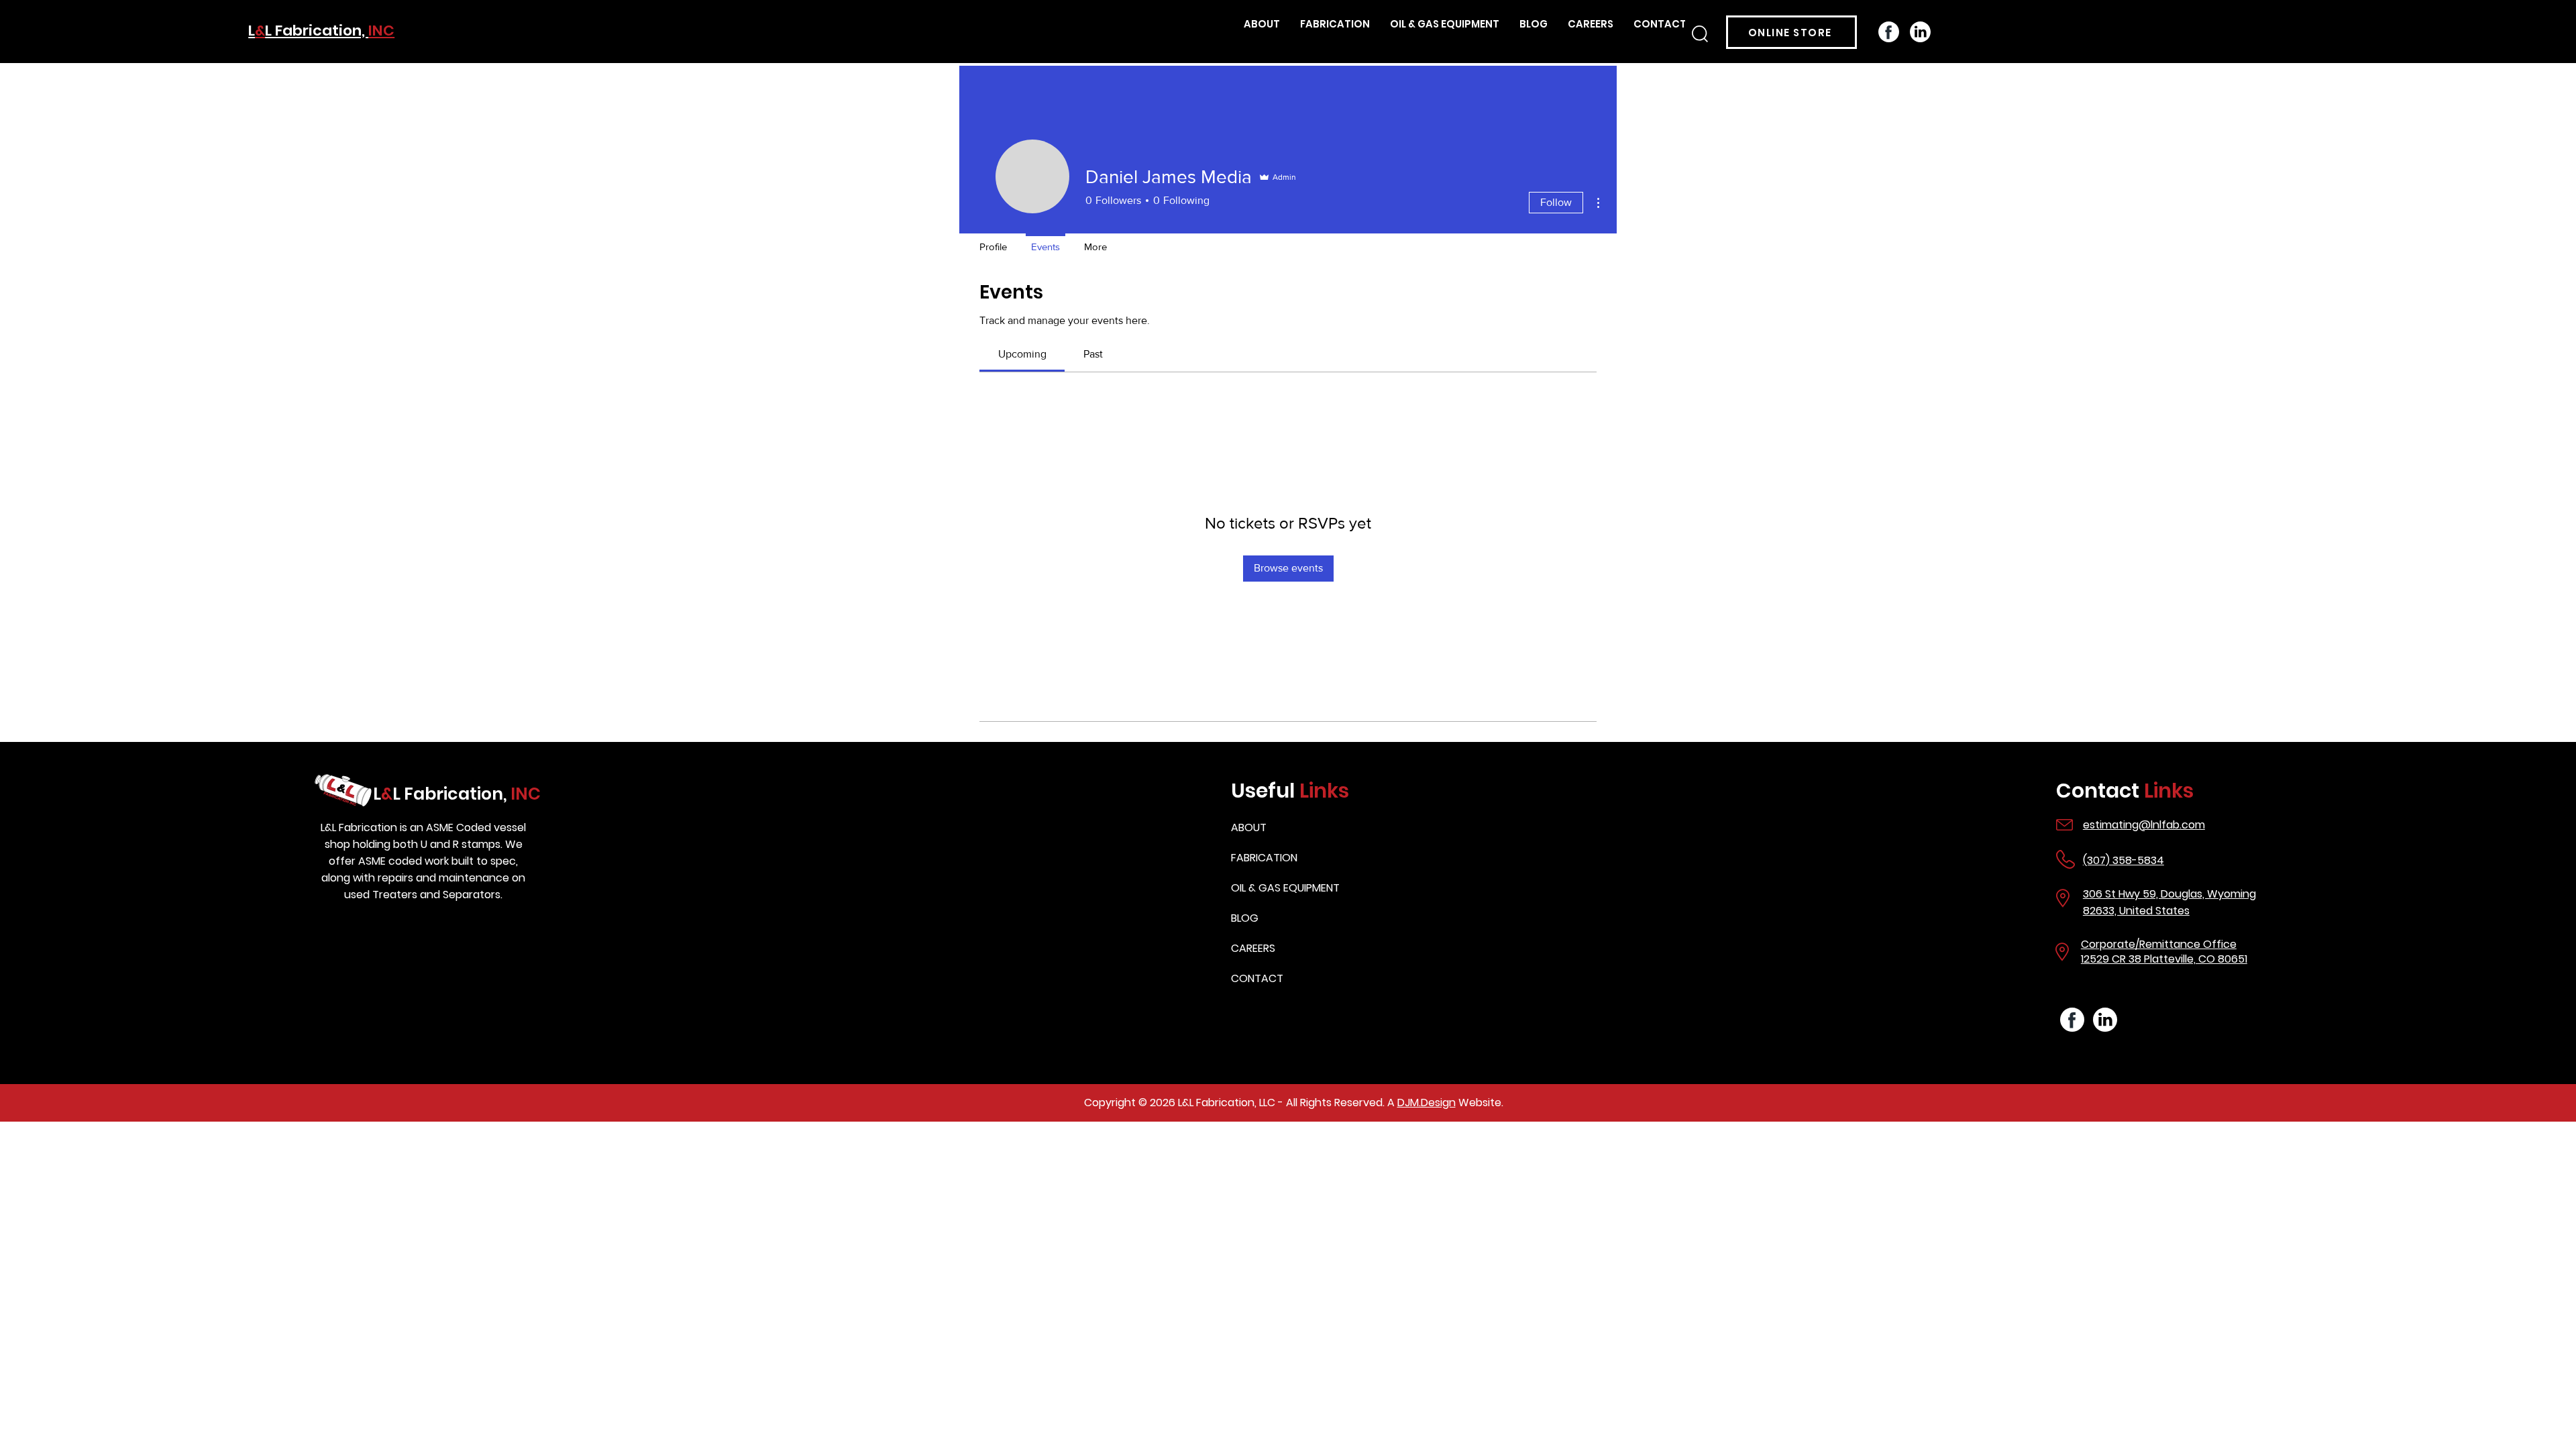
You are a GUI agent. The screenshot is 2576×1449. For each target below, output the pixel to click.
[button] (1700, 34)
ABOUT (1249, 827)
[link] (1022, 354)
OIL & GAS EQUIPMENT (1285, 888)
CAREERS (1253, 948)
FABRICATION (1264, 858)
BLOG (1245, 918)
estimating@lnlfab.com (2144, 825)
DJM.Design (1427, 1103)
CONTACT (1257, 978)
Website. (1480, 1103)
